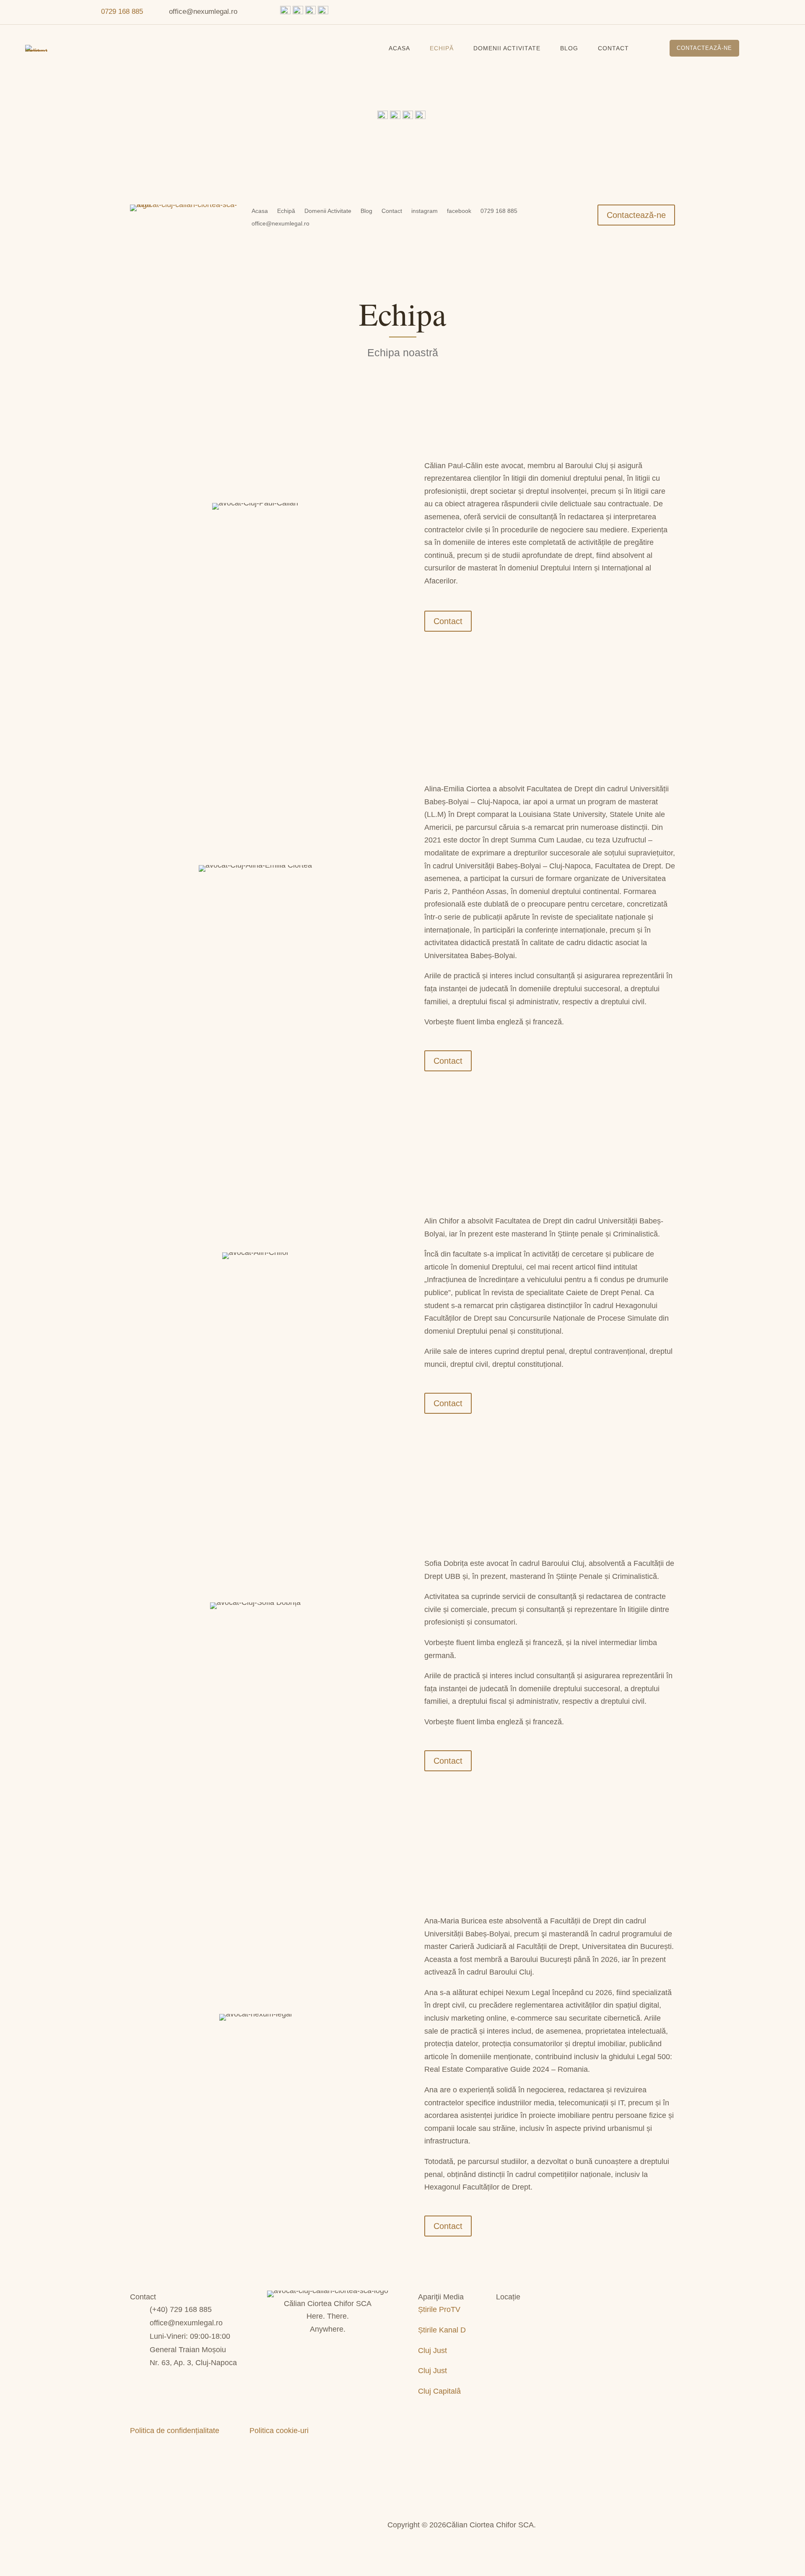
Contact (613, 48)
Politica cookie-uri (279, 2431)
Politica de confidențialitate (175, 2431)
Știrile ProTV (439, 2309)
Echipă (442, 48)
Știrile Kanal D (442, 2330)
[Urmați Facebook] (21, 12)
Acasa (399, 48)
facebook (459, 211)
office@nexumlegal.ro (280, 224)
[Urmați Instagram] (38, 12)
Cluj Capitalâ (439, 2391)
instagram (425, 211)
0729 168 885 (122, 12)
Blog (569, 48)
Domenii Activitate (507, 48)
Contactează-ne (704, 48)
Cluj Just (432, 2351)
